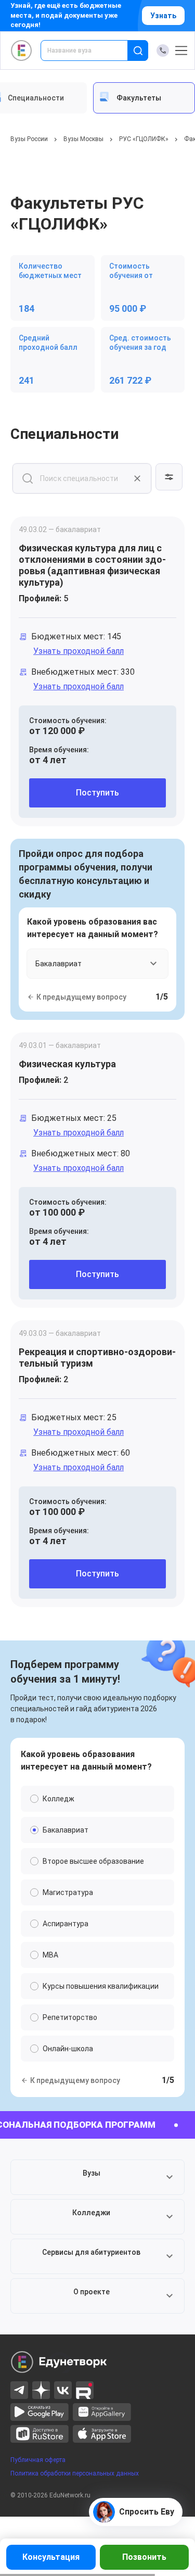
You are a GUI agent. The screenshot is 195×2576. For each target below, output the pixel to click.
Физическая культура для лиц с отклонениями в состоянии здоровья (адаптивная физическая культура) (92, 565)
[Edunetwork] (22, 50)
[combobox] (91, 50)
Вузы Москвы (83, 139)
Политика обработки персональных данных (75, 2473)
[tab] (144, 98)
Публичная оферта (38, 2460)
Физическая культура (67, 1064)
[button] (97, 2177)
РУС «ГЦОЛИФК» (144, 139)
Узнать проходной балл (79, 651)
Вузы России (29, 139)
